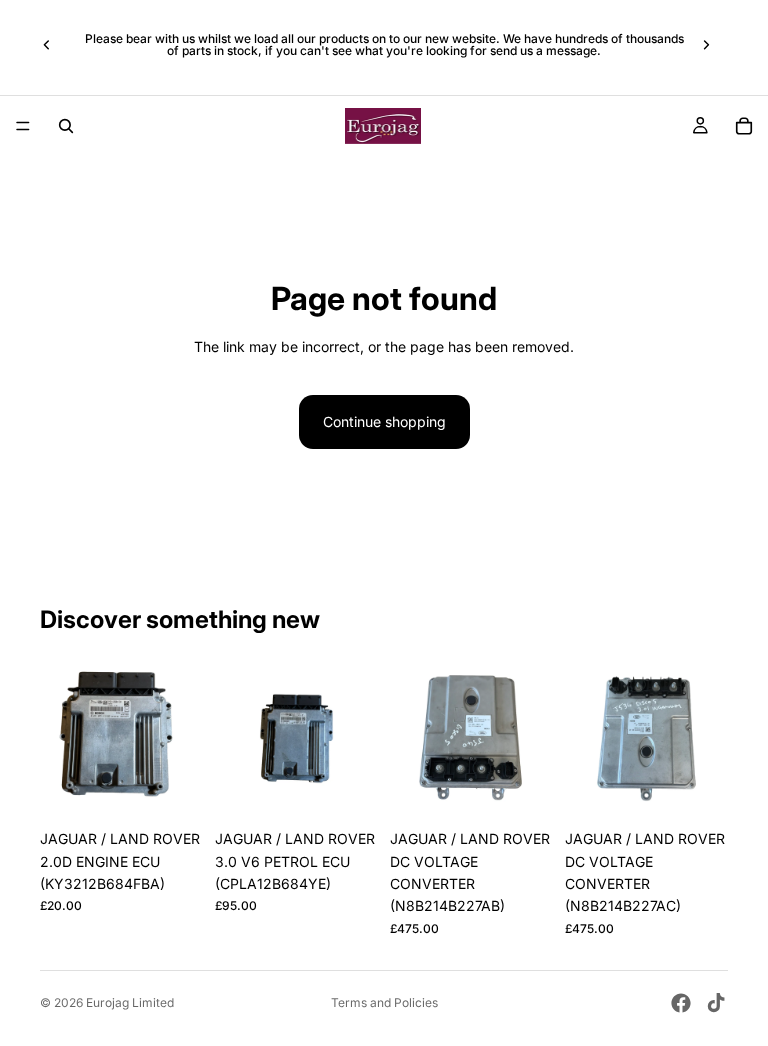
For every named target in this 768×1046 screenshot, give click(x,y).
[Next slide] (706, 45)
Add (189, 788)
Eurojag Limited (130, 1002)
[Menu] (23, 126)
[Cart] (744, 126)
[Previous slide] (47, 45)
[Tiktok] (716, 1003)
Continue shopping (384, 421)
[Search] (66, 126)
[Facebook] (681, 1003)
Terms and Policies (384, 1002)
